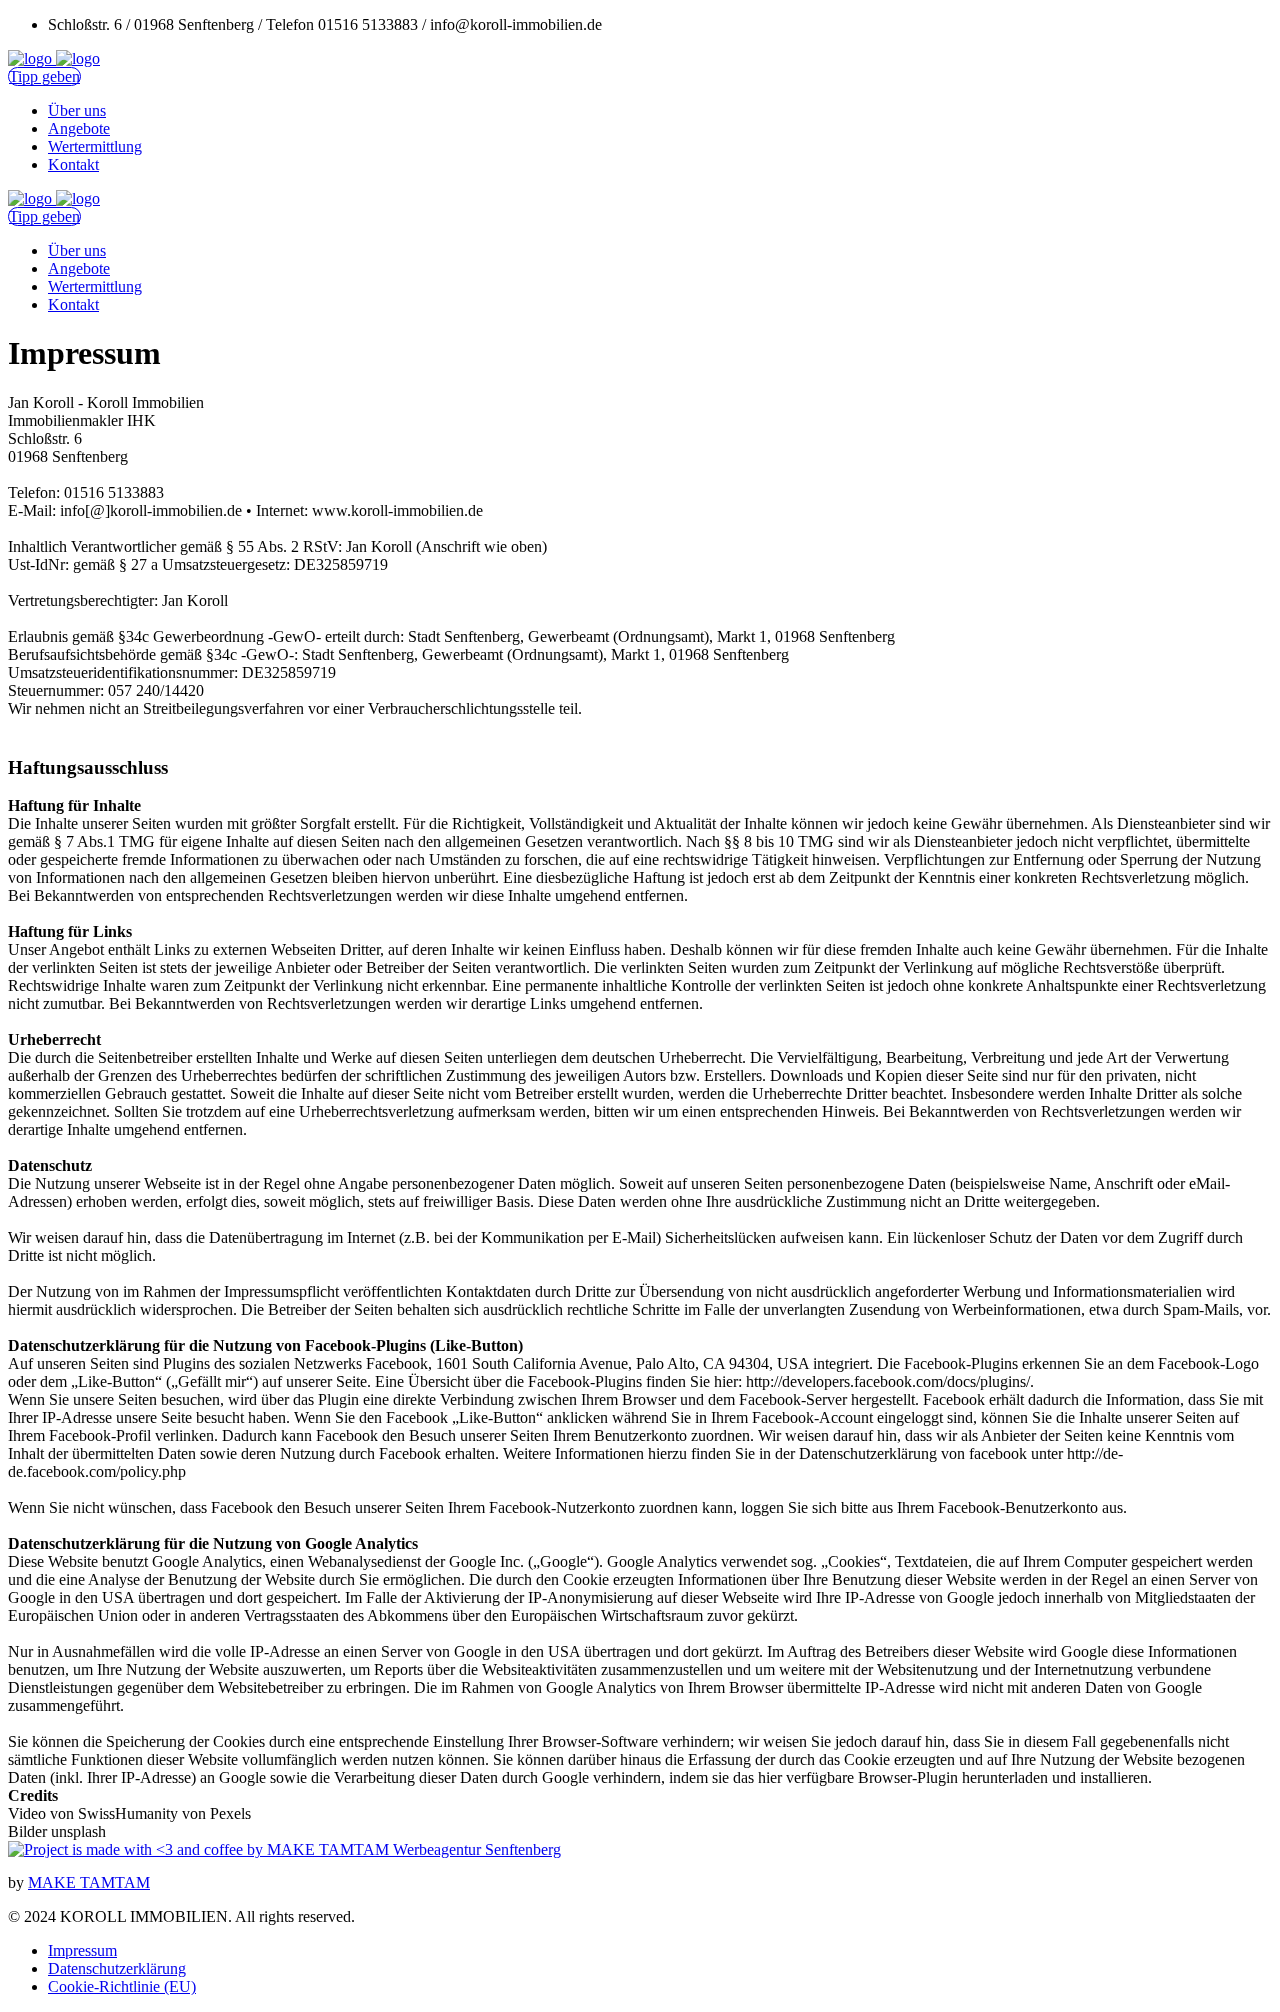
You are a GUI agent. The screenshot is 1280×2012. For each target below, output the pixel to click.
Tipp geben (44, 76)
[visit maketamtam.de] (284, 1849)
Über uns (77, 110)
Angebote (79, 128)
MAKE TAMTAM (89, 1882)
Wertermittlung (95, 146)
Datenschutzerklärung (117, 1968)
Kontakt (73, 164)
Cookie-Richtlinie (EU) (122, 1986)
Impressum (82, 1950)
